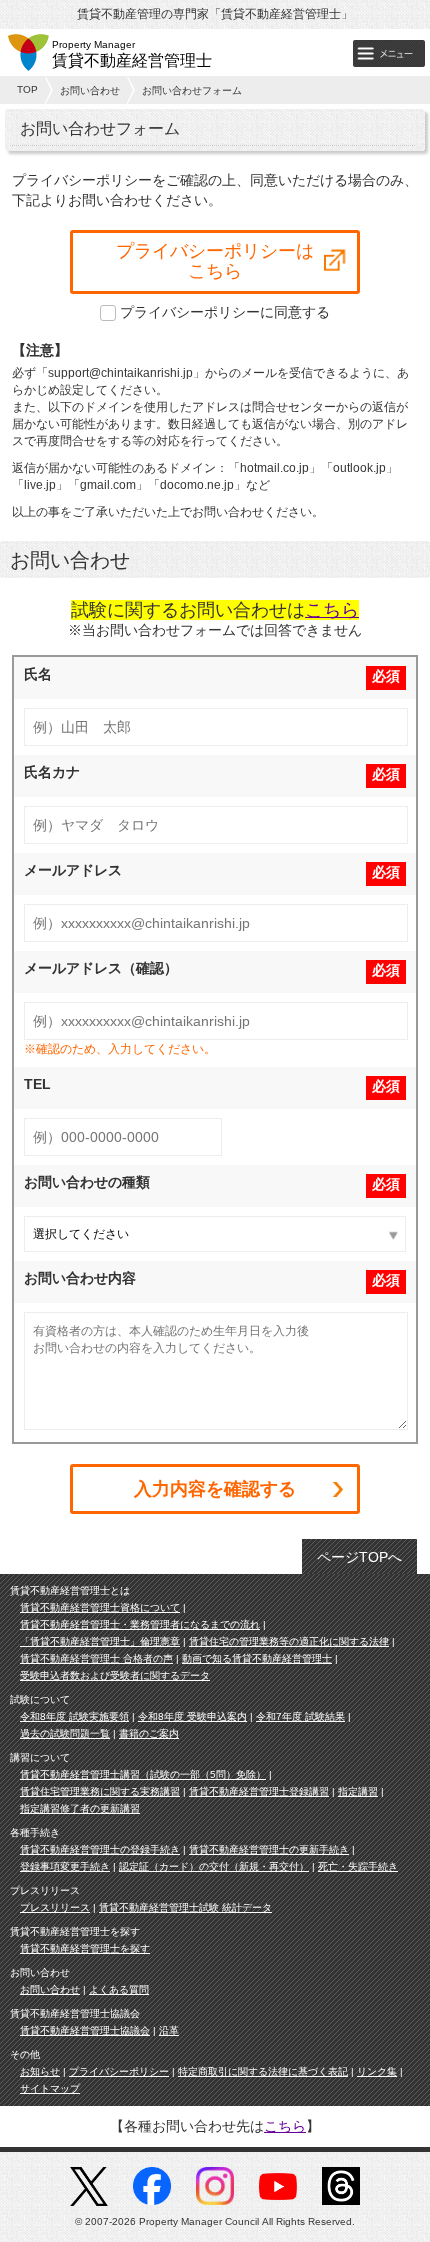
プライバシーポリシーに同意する (225, 312)
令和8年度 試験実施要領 (74, 1716)
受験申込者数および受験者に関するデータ (115, 1675)
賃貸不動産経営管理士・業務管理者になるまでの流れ (140, 1624)
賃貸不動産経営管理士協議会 (85, 2030)
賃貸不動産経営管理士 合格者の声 (96, 1658)
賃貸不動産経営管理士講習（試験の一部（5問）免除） (143, 1774)
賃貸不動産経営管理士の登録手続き (100, 1849)
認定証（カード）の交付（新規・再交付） (214, 1866)
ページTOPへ (359, 1557)
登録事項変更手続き (65, 1866)
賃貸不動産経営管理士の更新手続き (269, 1849)
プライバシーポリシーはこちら (215, 261)
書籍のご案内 (149, 1733)
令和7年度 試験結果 (300, 1716)
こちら (332, 610)
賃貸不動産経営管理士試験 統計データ (185, 1907)
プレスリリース (55, 1907)
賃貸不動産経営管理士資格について (100, 1607)
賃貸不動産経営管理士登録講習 (259, 1791)
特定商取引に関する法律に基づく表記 (263, 2071)
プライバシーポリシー (119, 2071)
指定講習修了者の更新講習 (80, 1808)
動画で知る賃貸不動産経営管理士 (257, 1658)
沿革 (169, 2030)
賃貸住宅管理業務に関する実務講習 (100, 1791)
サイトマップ (50, 2088)
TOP (27, 89)
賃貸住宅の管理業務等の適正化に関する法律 (289, 1641)
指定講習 (358, 1791)
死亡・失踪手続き (358, 1866)
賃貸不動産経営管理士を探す (85, 1948)
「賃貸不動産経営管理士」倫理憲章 (100, 1641)
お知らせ (40, 2071)
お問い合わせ (90, 90)
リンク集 (377, 2071)
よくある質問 (119, 1989)
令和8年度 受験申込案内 (192, 1716)
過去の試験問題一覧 (65, 1733)
